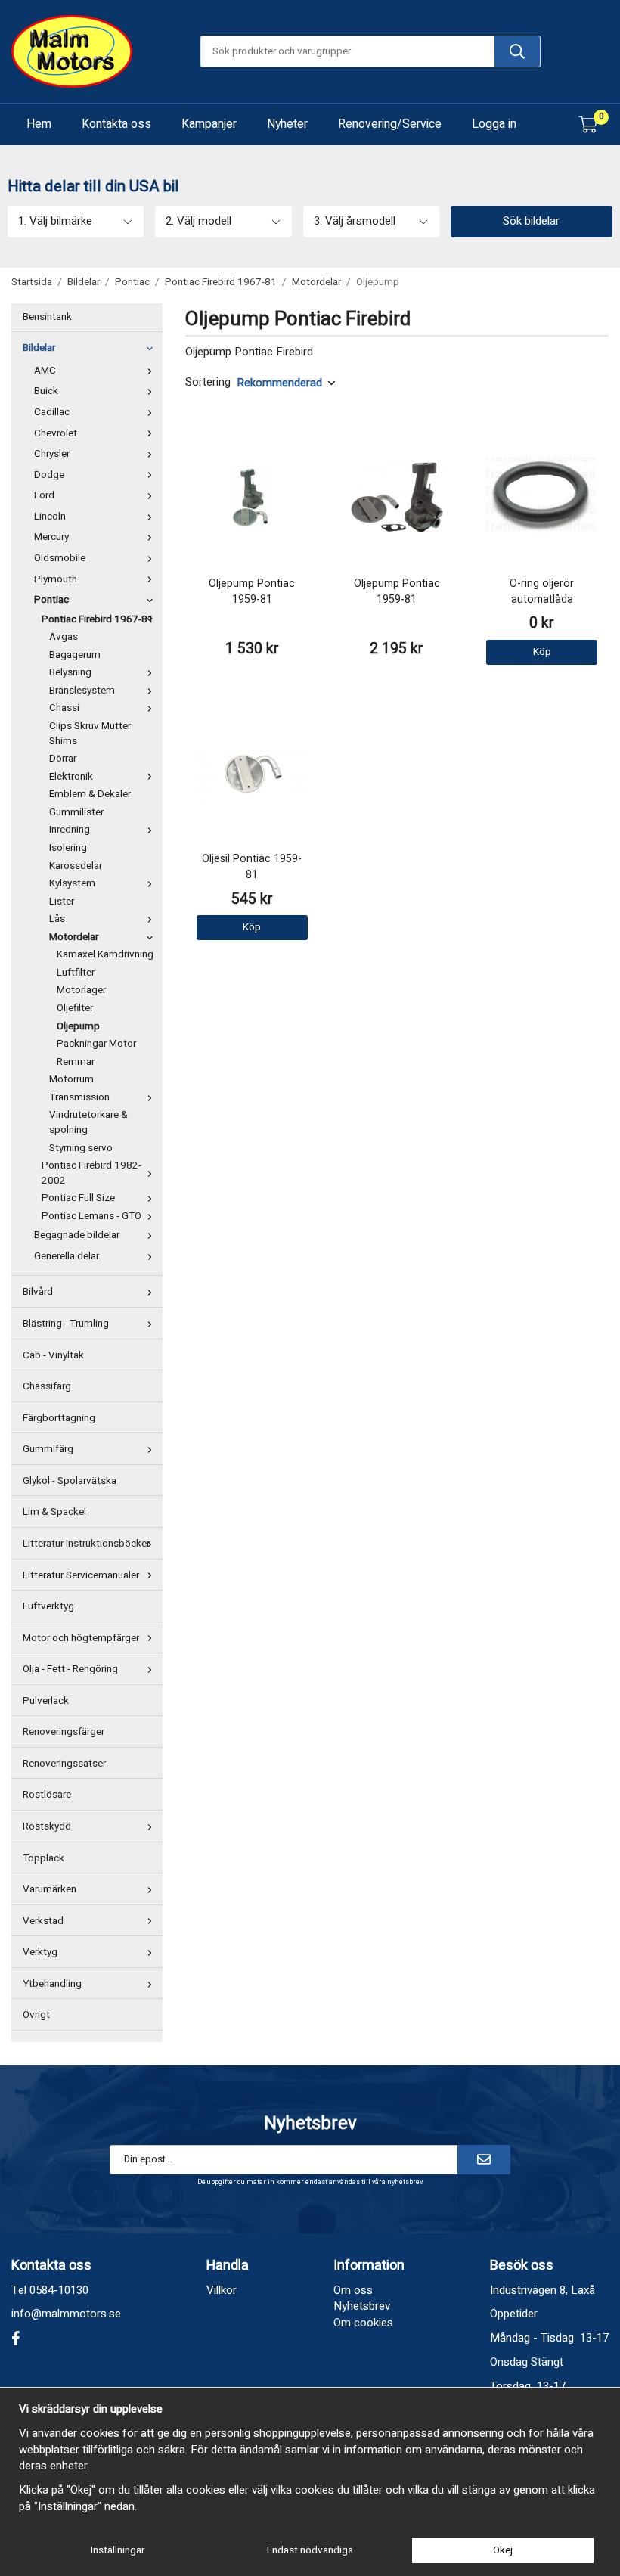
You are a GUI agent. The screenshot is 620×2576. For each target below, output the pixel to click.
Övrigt (36, 2015)
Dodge (49, 475)
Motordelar (74, 937)
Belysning (70, 672)
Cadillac (52, 412)
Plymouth (56, 579)
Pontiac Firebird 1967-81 (98, 619)
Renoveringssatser (64, 1764)
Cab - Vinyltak (53, 1355)
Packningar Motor (96, 1044)
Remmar (76, 1062)
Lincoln (50, 517)
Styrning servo (81, 1148)
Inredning (70, 830)
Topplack (43, 1858)
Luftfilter (76, 973)
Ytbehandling (52, 1984)
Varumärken (50, 1889)
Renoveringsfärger (64, 1732)
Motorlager (81, 990)
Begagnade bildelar (77, 1235)
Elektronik (71, 777)
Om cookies (363, 2323)
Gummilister (76, 812)
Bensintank (47, 317)
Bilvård (38, 1292)
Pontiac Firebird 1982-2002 (91, 1173)
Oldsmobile (60, 558)
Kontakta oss (116, 124)
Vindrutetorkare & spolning (88, 1122)
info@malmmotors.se (66, 2314)
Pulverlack (46, 1701)
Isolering (68, 848)
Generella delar (67, 1256)
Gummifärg (48, 1449)
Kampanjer (209, 124)
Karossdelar (76, 866)
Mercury (51, 537)
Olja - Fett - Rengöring (70, 1669)
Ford (44, 495)
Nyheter (287, 124)
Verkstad (43, 1921)
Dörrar (63, 759)
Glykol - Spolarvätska (70, 1481)
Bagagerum (75, 655)
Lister (62, 902)
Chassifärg (47, 1386)
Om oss (353, 2290)
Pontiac (51, 600)
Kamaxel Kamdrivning (105, 954)
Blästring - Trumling (66, 1324)
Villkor (222, 2290)
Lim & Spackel (54, 1512)
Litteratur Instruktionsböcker (86, 1544)
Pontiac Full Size (78, 1198)
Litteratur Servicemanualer (81, 1575)
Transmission (79, 1097)
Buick (46, 391)
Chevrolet (56, 433)
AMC (45, 371)
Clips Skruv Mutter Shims (90, 734)
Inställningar (118, 2550)
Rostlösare (47, 1795)
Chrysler (52, 454)
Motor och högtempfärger (81, 1638)
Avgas (64, 637)
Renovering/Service (390, 124)
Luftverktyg (48, 1606)
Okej (503, 2550)
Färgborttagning (59, 1418)
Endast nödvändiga (310, 2550)
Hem (39, 124)
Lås (57, 919)
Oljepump (78, 1026)
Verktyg (40, 1952)
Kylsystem (72, 883)
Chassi (64, 708)
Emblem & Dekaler (90, 794)
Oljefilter (75, 1008)
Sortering (208, 382)
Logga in (494, 124)
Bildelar (39, 348)
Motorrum (71, 1079)
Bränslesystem (82, 691)
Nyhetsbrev (362, 2306)
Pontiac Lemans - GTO (91, 1216)
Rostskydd (47, 1826)
